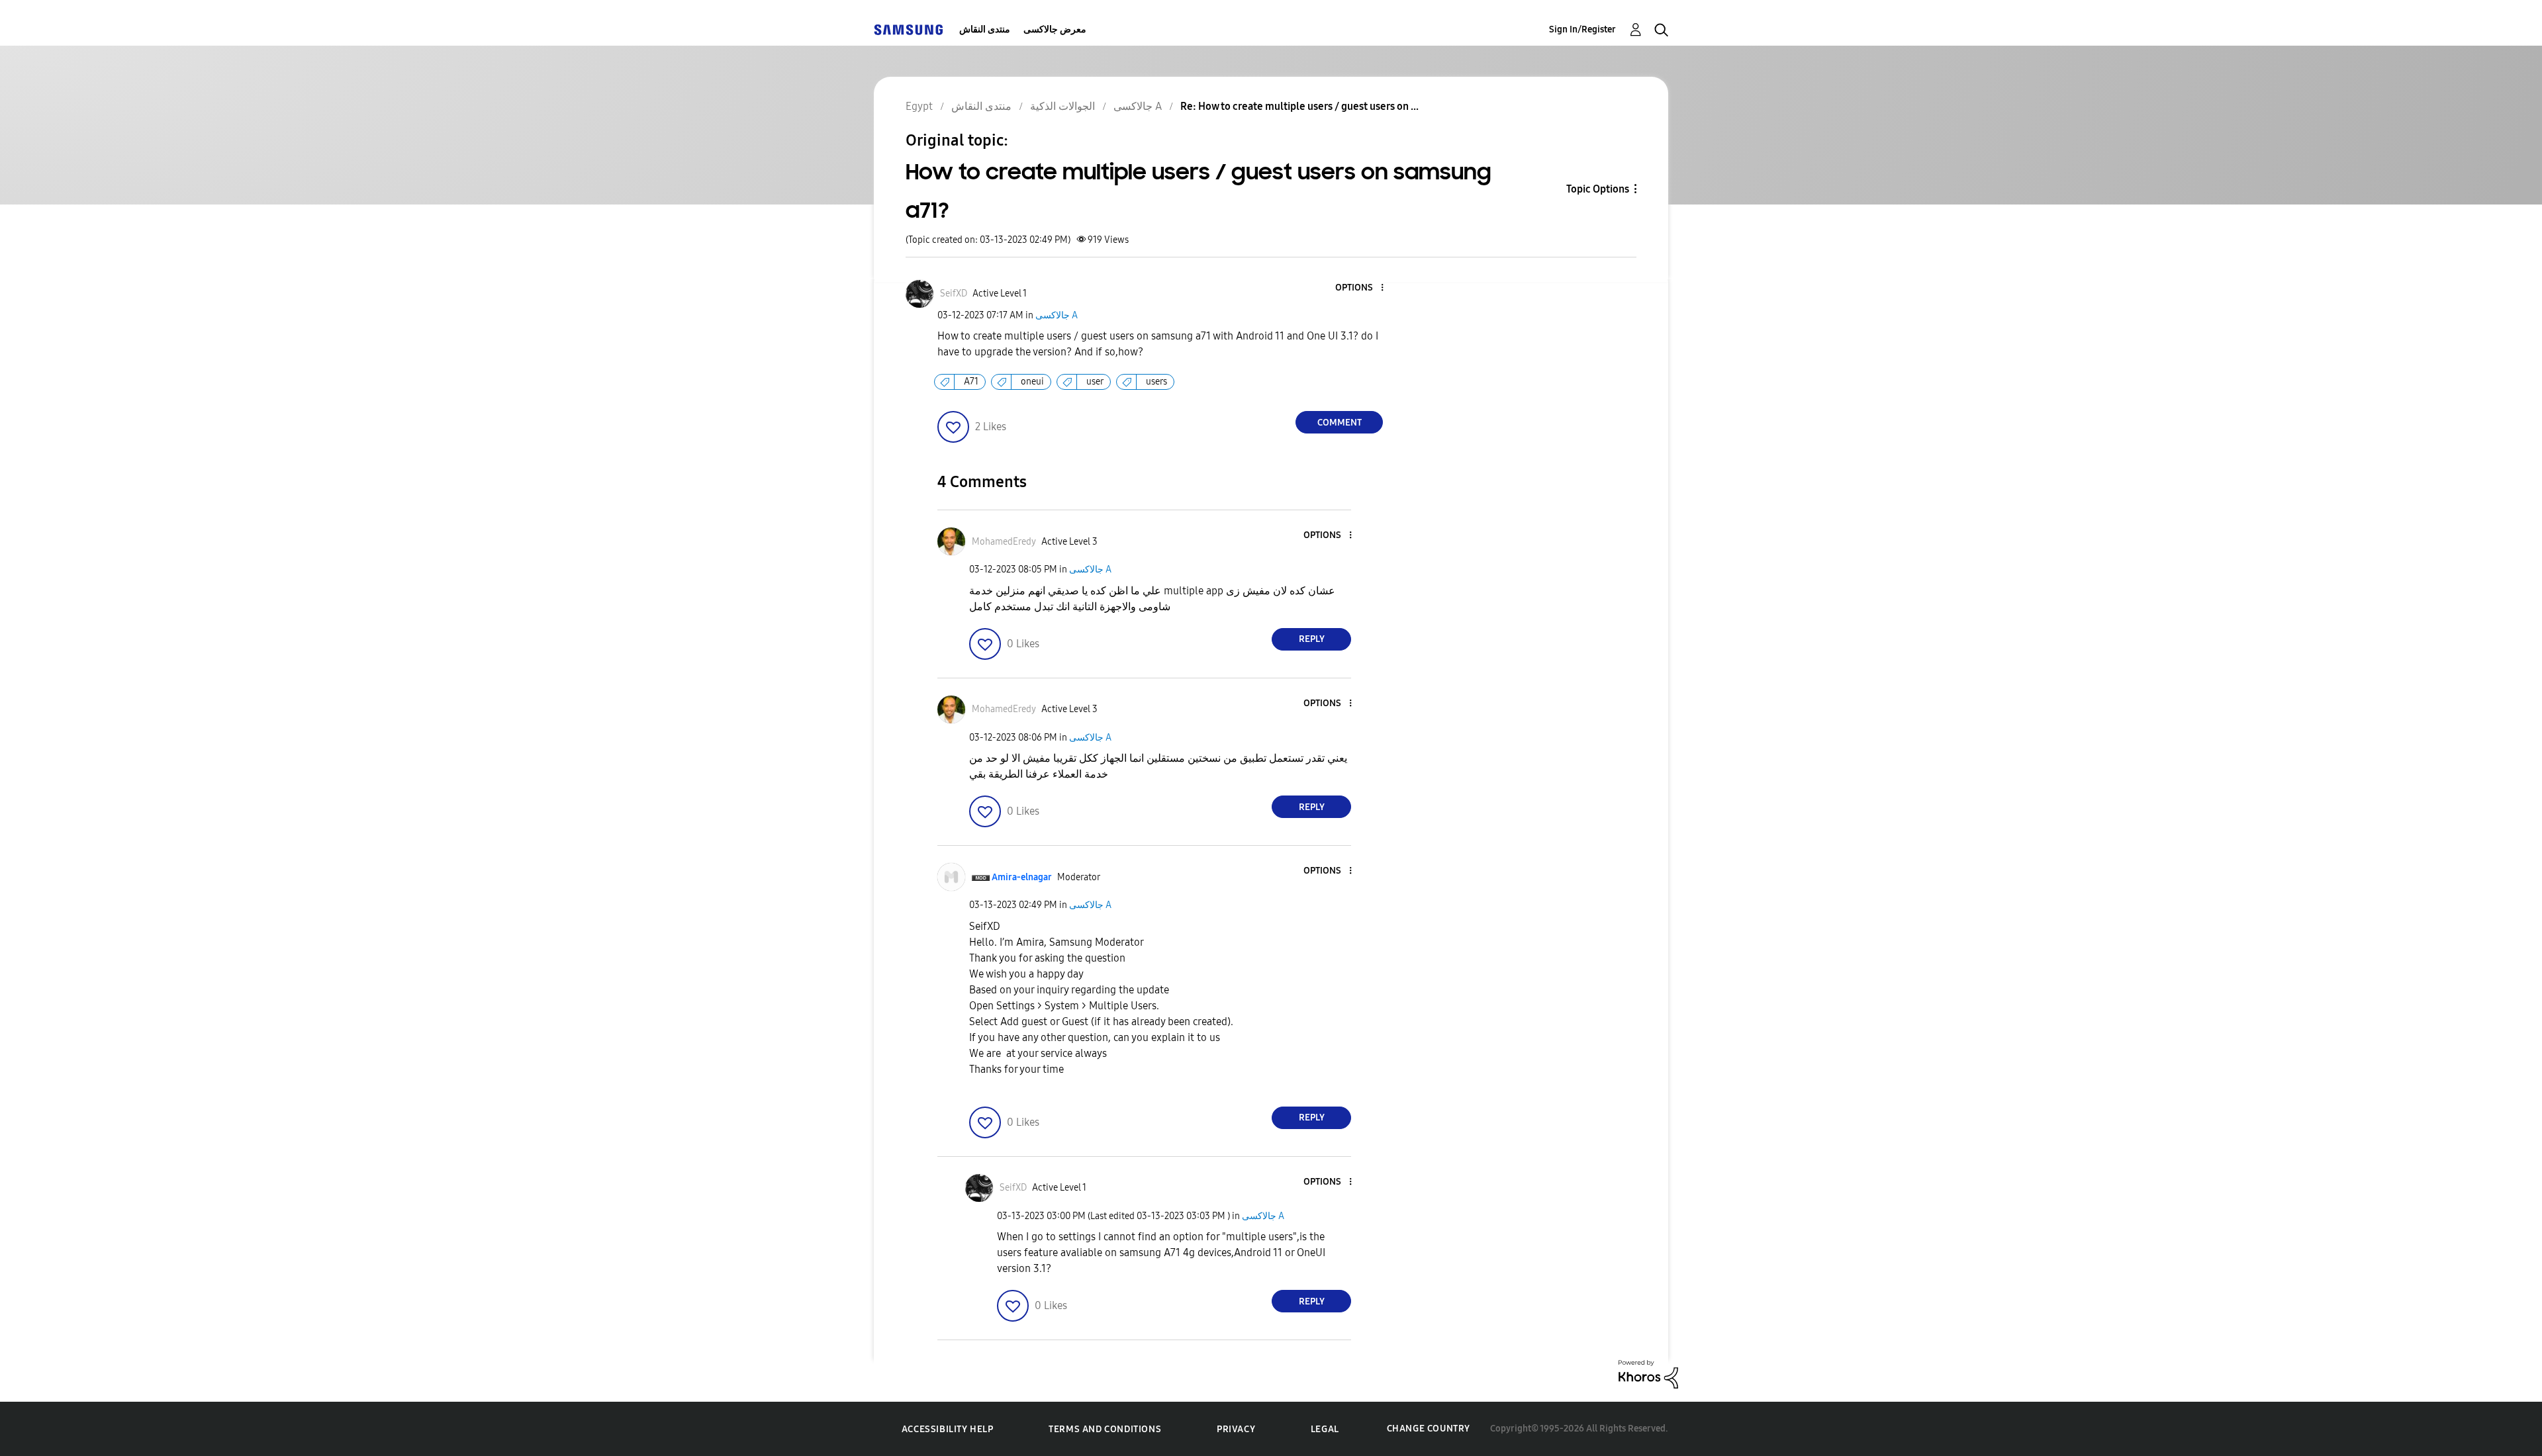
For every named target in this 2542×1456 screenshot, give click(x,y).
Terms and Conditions (1105, 1429)
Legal (1325, 1429)
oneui (1032, 382)
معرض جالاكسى (1055, 29)
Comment (1340, 423)
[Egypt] (908, 29)
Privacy (1236, 1429)
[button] (1360, 288)
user (1095, 382)
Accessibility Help (948, 1429)
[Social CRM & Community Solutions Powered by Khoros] (1648, 1374)
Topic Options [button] (1598, 189)
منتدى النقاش (985, 29)
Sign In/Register (1582, 29)
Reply (1312, 639)
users (1156, 382)
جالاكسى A (1057, 315)
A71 (971, 382)
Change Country (1429, 1429)
